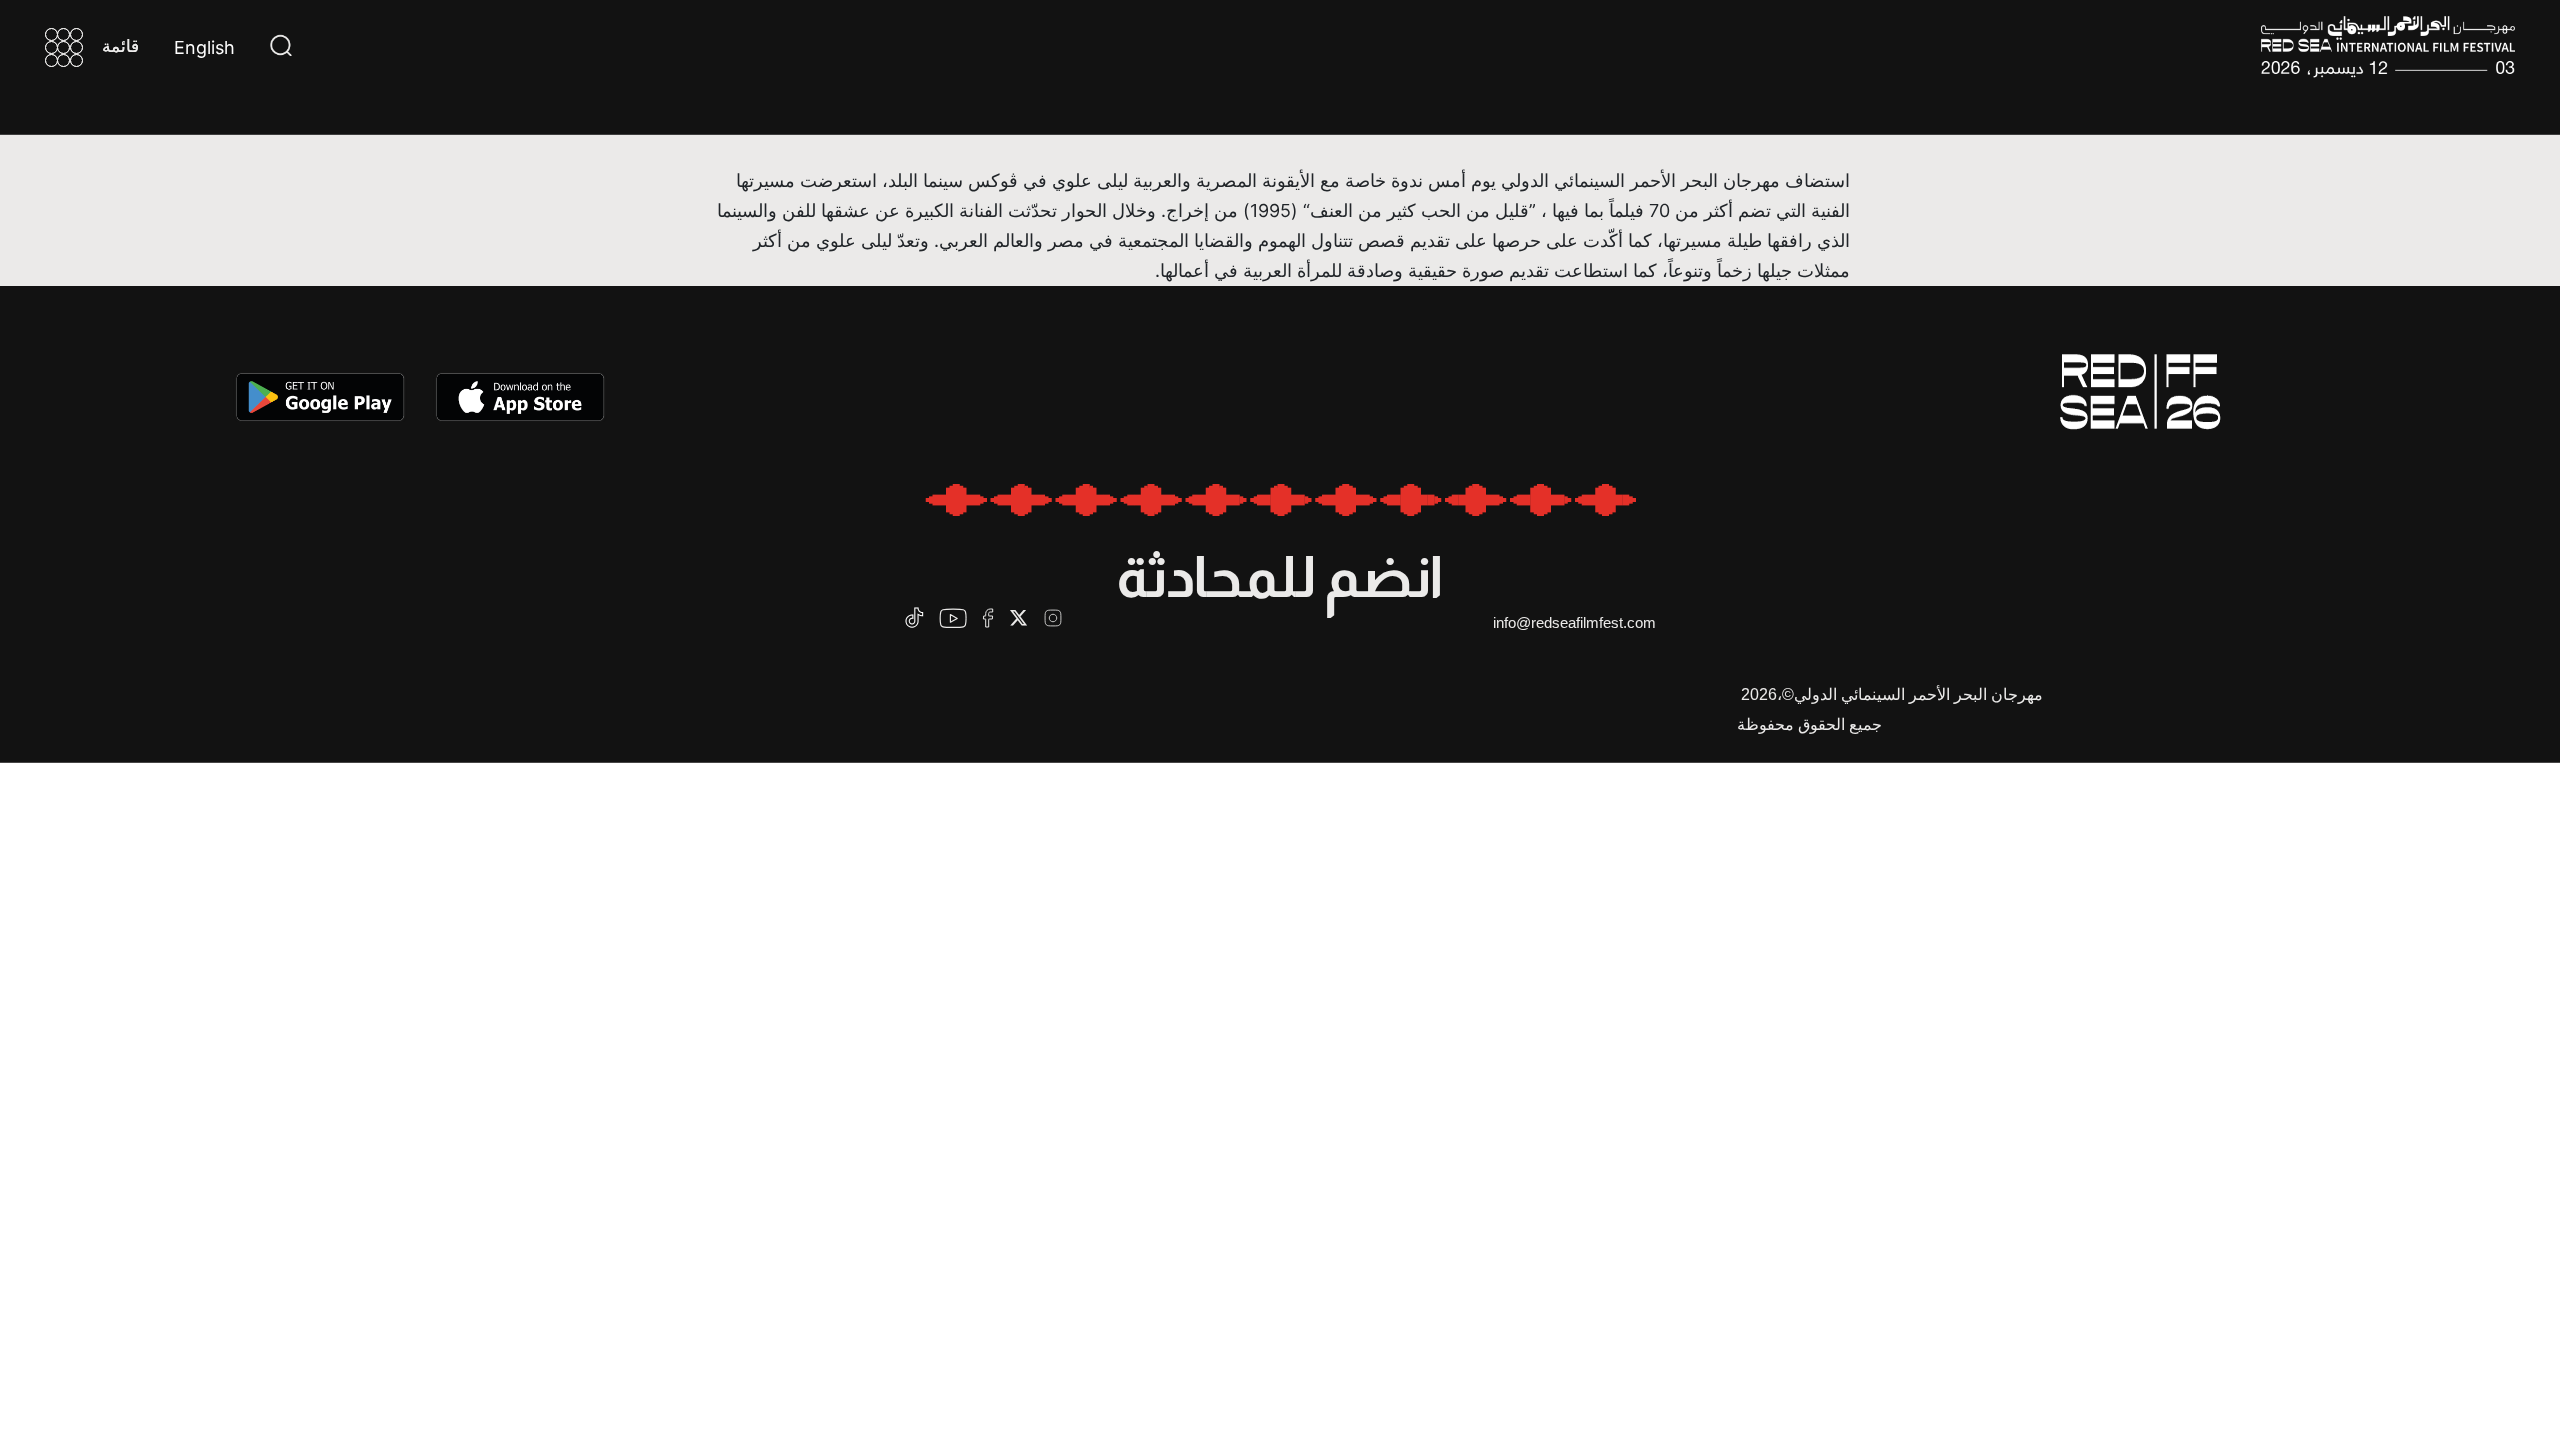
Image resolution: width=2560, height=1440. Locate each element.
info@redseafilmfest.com (1574, 622)
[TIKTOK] (914, 617)
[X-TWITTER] (1018, 617)
